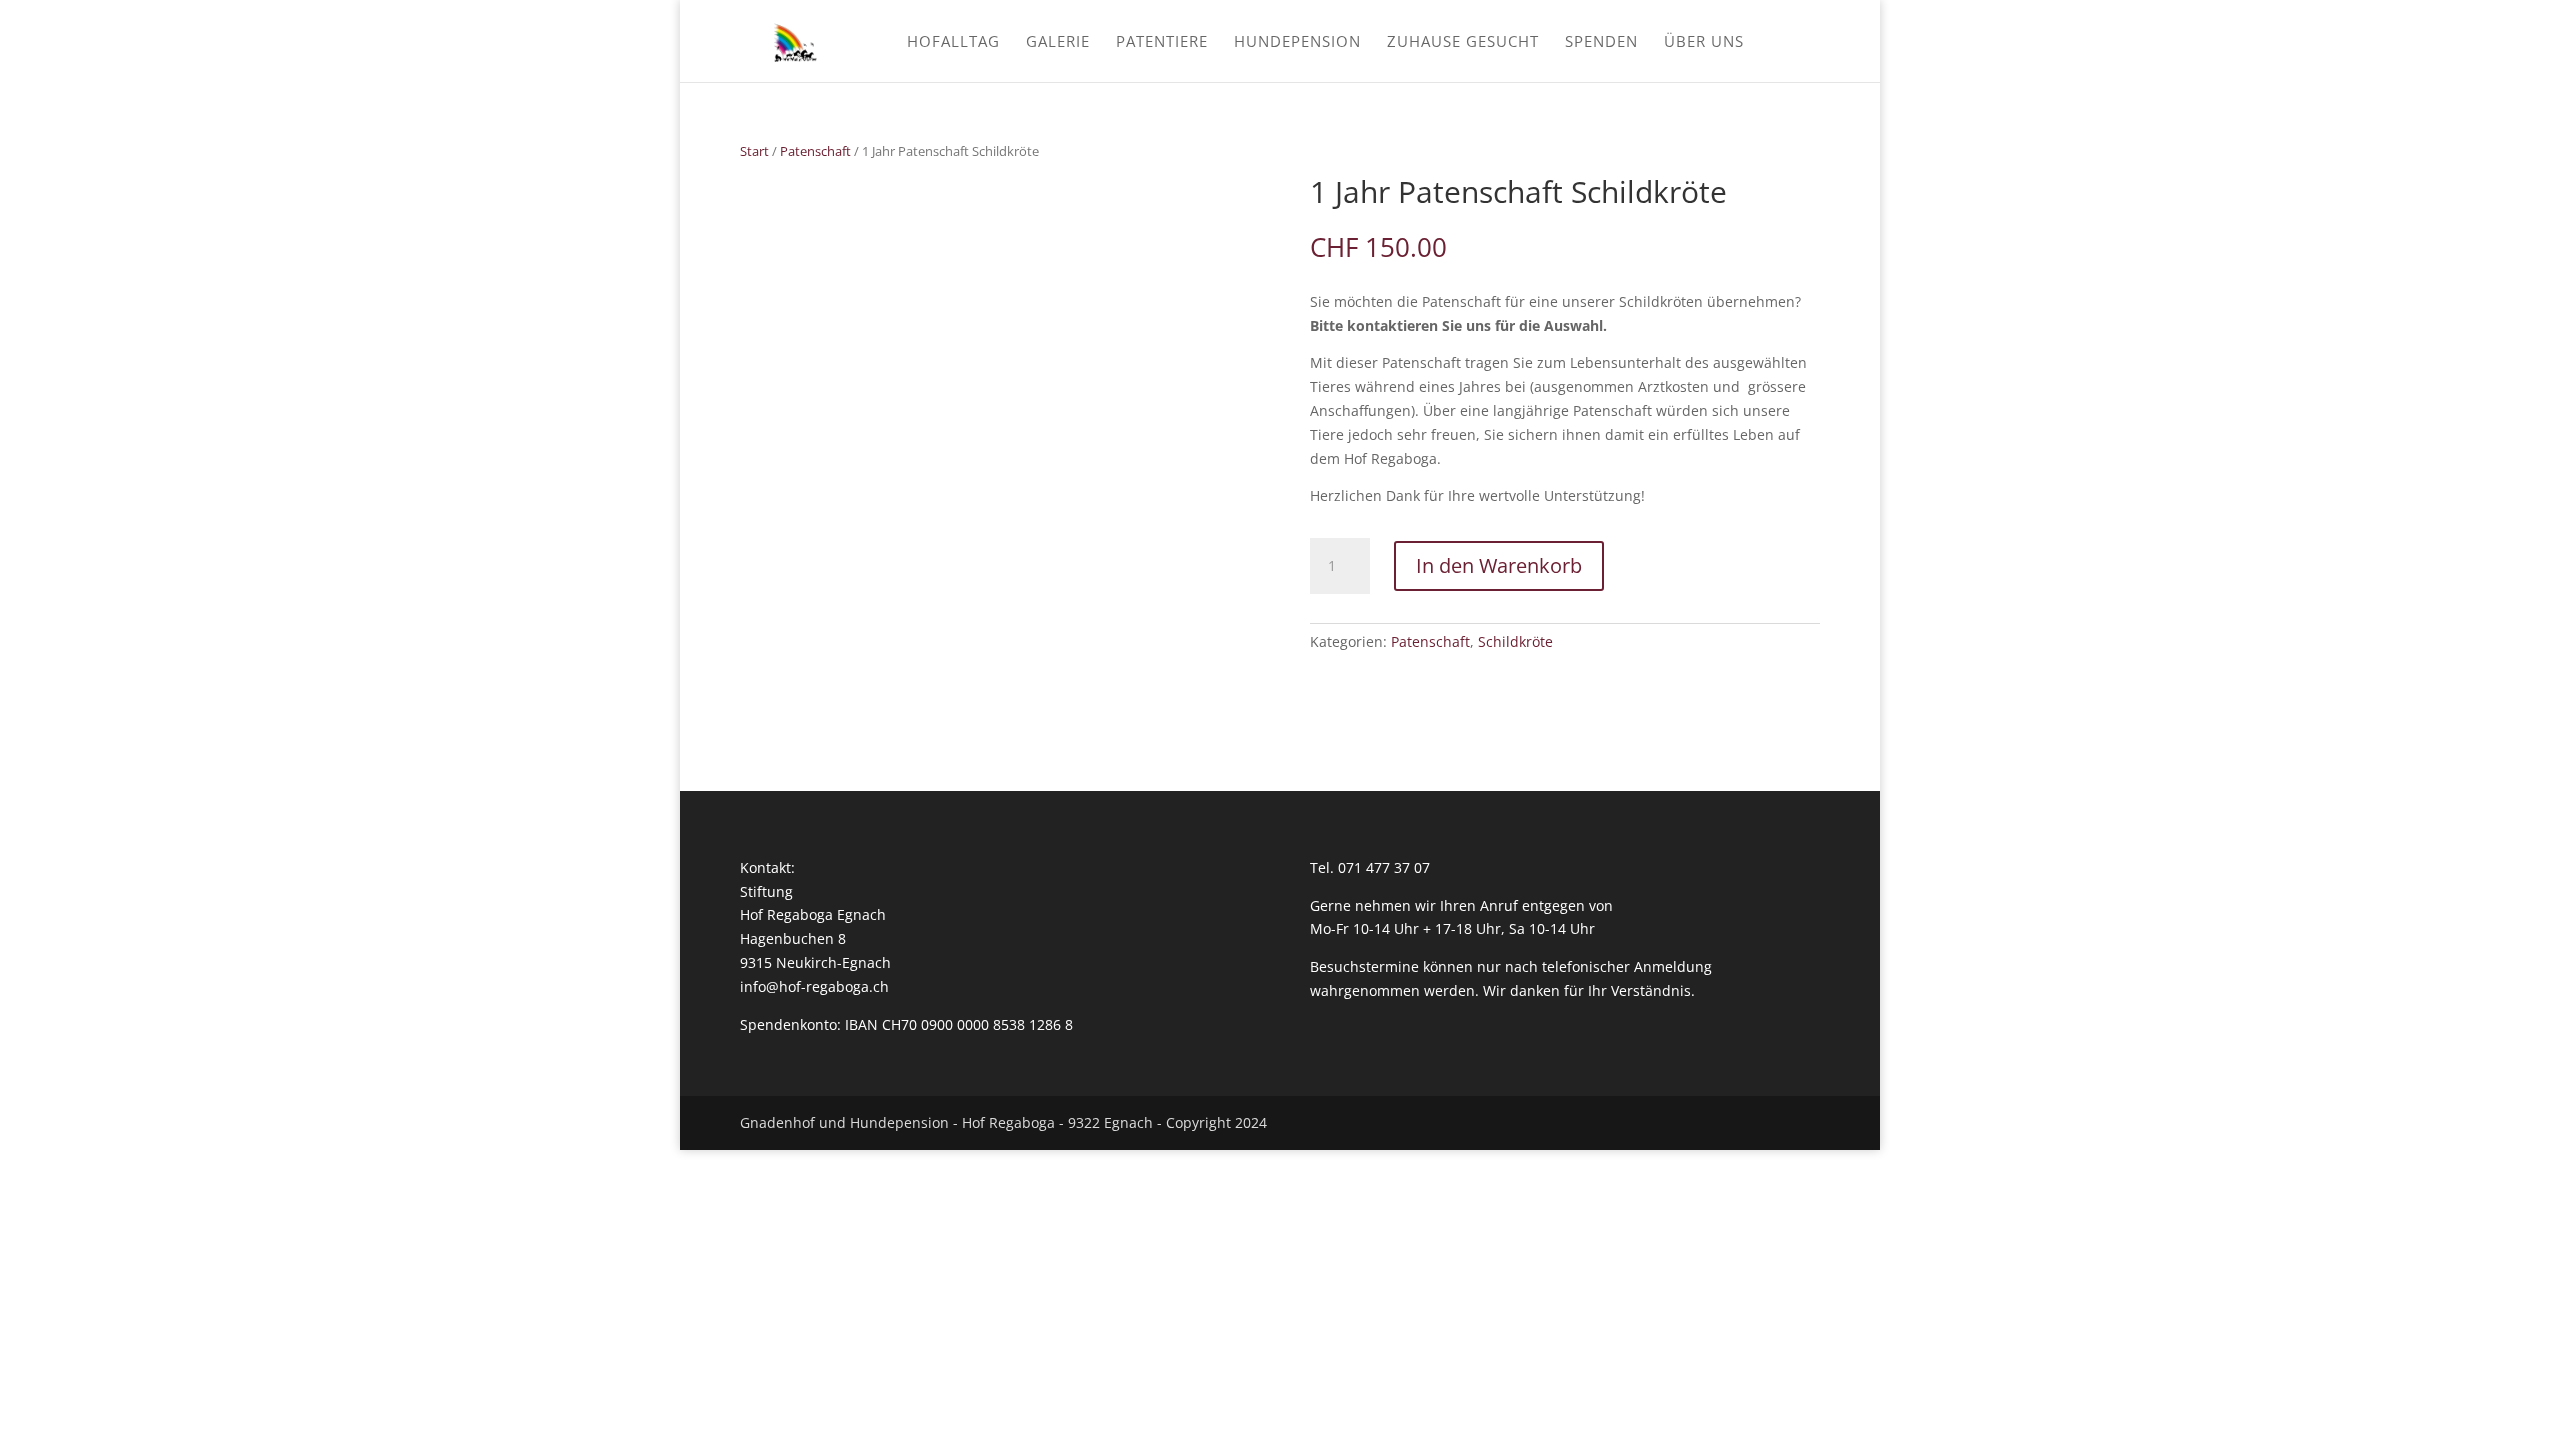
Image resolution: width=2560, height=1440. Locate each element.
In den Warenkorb (1499, 565)
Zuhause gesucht (1463, 42)
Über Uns (1704, 42)
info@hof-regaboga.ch (814, 986)
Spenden (1601, 42)
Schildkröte (1515, 641)
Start (754, 151)
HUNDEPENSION (1297, 42)
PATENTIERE (1162, 42)
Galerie (1058, 42)
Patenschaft (815, 151)
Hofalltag (953, 42)
